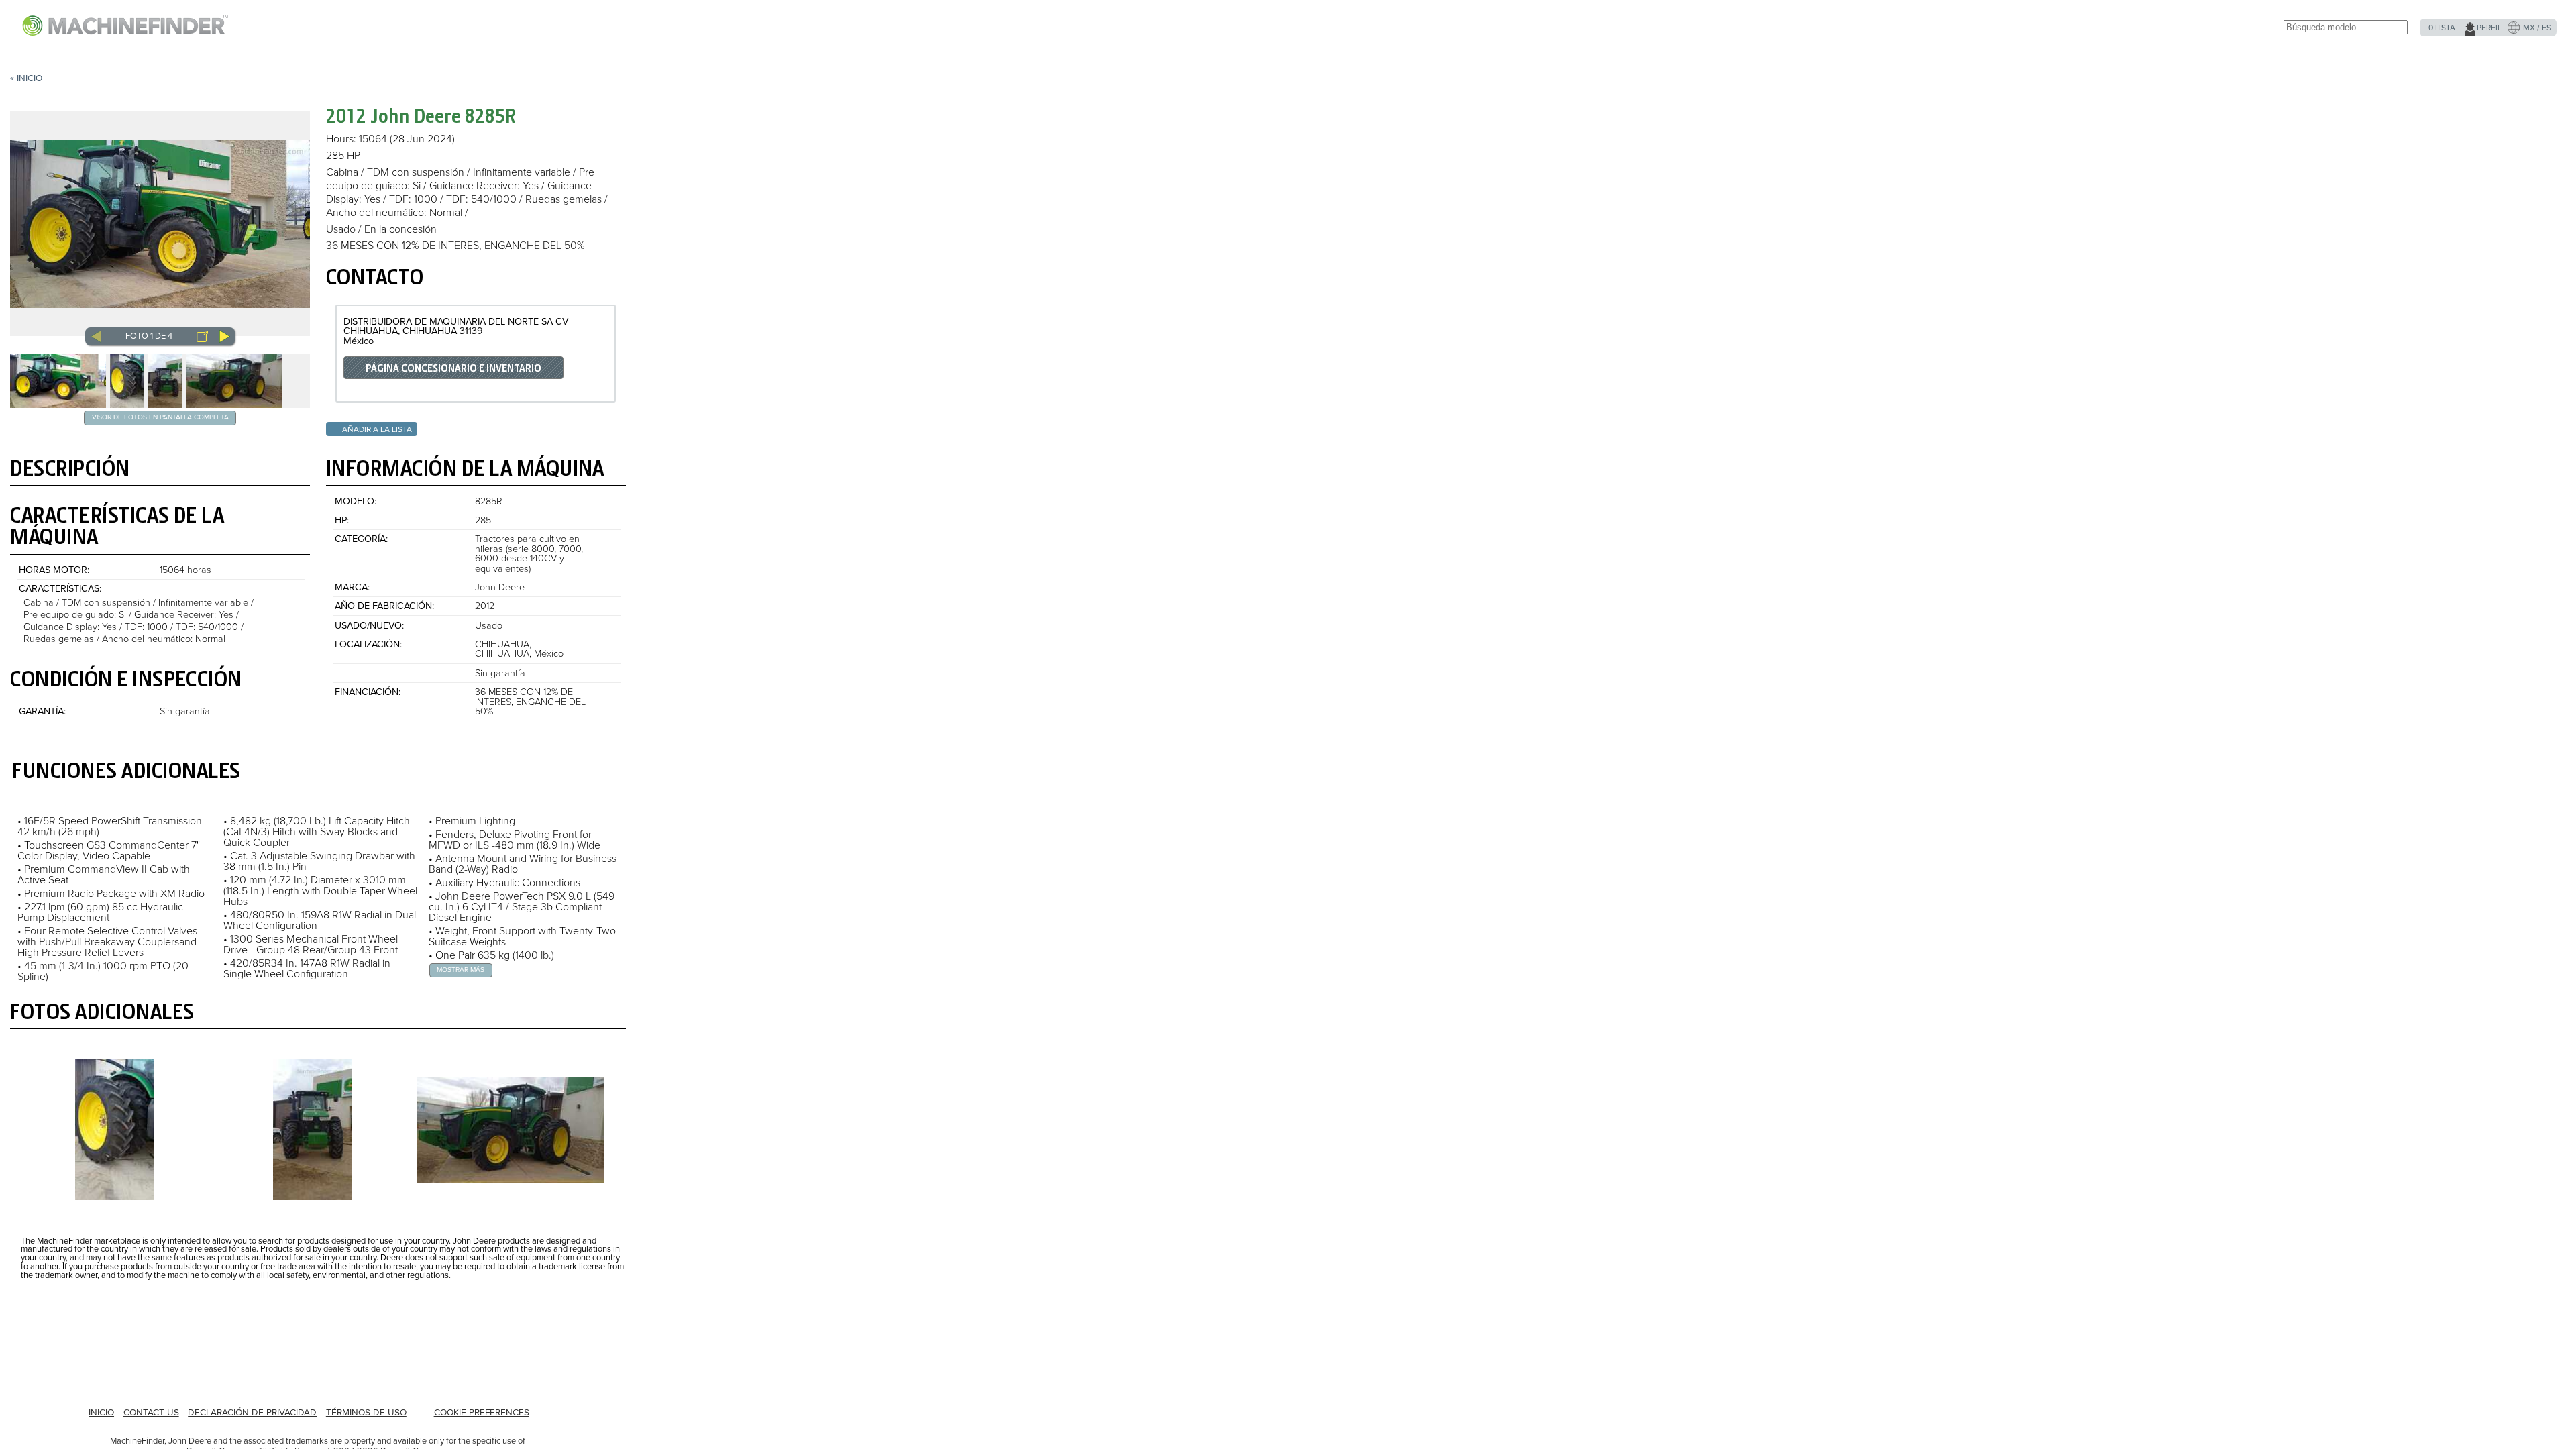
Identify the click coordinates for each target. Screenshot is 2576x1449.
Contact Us (151, 1413)
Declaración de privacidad (252, 1413)
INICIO (101, 1413)
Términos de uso (366, 1413)
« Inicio (26, 78)
